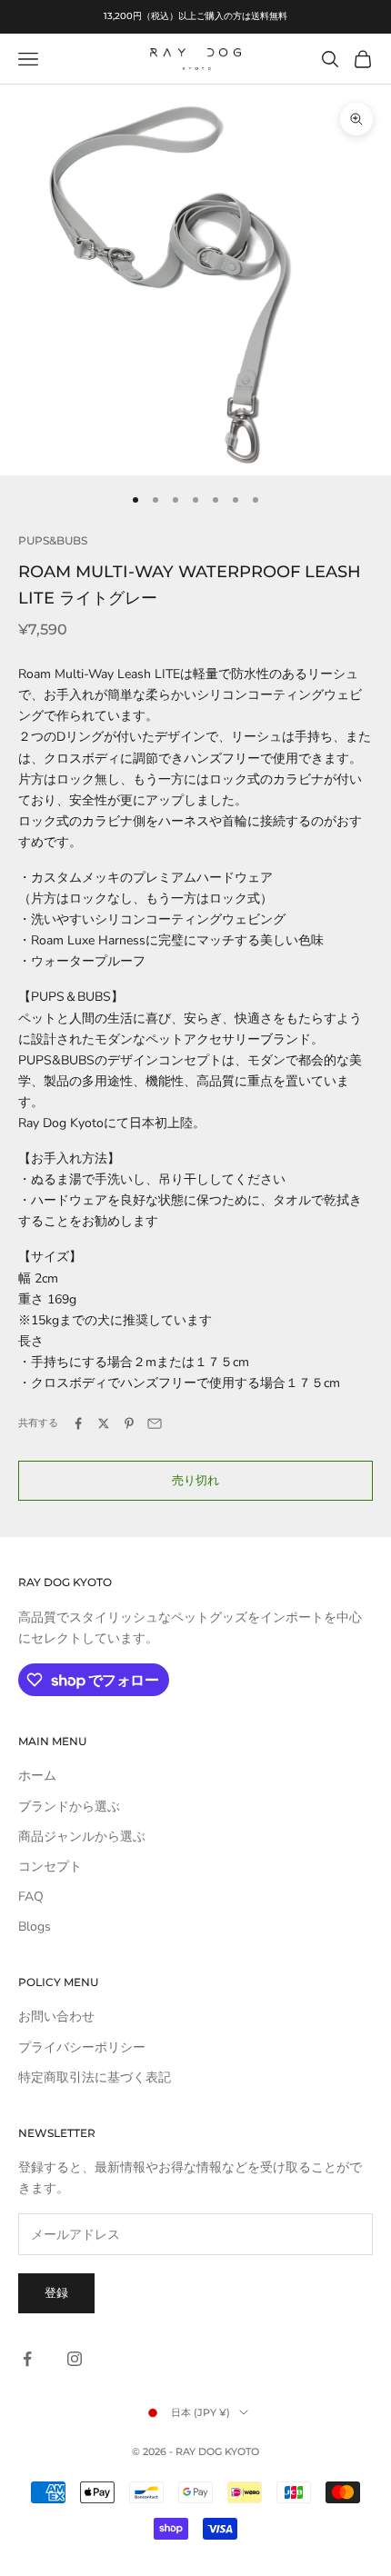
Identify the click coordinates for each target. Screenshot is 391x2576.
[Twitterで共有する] (104, 1423)
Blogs (35, 1927)
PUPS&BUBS (53, 540)
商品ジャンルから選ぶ (82, 1837)
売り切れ (195, 1481)
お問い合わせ (56, 2017)
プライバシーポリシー (82, 2047)
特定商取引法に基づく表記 (95, 2077)
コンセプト (50, 1867)
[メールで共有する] (155, 1423)
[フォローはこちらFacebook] (27, 2359)
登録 (56, 2293)
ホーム (37, 1776)
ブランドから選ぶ (69, 1807)
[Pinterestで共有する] (129, 1423)
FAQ (31, 1897)
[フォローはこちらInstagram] (75, 2359)
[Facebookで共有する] (78, 1423)
